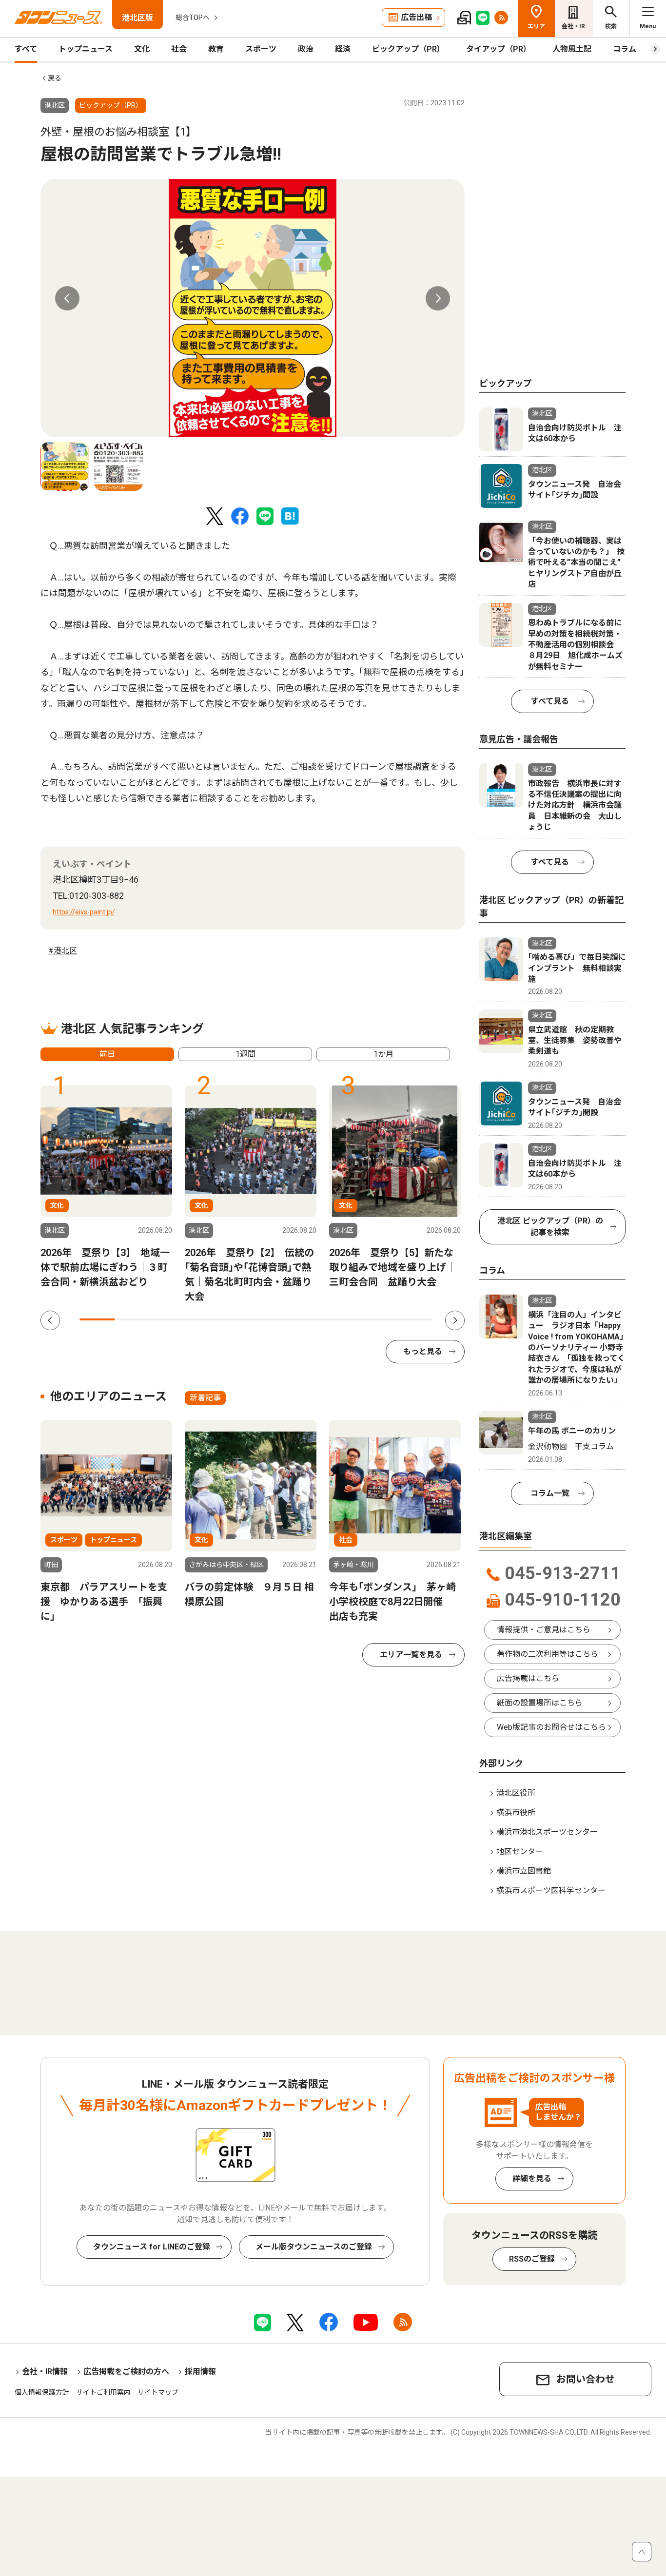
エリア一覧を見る (411, 1655)
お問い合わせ (586, 2379)
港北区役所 (516, 1793)
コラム (625, 49)
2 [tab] (132, 1319)
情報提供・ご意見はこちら (544, 1630)
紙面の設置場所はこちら (540, 1703)
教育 (216, 49)
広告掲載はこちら (528, 1678)
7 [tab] (309, 1319)
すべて (26, 49)
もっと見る (423, 1351)
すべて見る (550, 701)
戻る (55, 78)
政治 (306, 49)
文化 (142, 49)
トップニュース (86, 49)
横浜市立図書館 (524, 1871)
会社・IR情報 (45, 2372)
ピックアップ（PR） (408, 49)
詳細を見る (532, 2179)
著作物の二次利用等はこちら (548, 1654)
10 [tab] (414, 1319)
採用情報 (200, 2372)
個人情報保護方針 (42, 2392)
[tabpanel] (253, 308)
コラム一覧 (550, 1493)
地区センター (520, 1851)
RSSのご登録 (532, 2259)
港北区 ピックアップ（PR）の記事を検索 (550, 1227)
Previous (67, 298)
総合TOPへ (193, 18)
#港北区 (63, 951)
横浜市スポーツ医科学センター (551, 1890)
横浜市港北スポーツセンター (547, 1832)
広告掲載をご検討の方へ (126, 2372)
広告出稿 (416, 17)
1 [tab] (97, 1319)
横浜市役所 (516, 1812)
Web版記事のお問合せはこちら (551, 1727)
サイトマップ (158, 2392)
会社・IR (573, 26)
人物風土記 (572, 49)
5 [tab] (238, 1319)
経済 (343, 49)
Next (438, 298)
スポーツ (261, 49)
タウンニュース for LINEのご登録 (152, 2247)
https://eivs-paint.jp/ (84, 912)
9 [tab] (379, 1319)
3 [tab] (168, 1319)
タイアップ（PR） (499, 49)
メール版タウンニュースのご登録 (314, 2247)
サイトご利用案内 (103, 2392)
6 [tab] (274, 1319)
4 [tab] (203, 1319)
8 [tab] (344, 1319)
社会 (179, 49)
